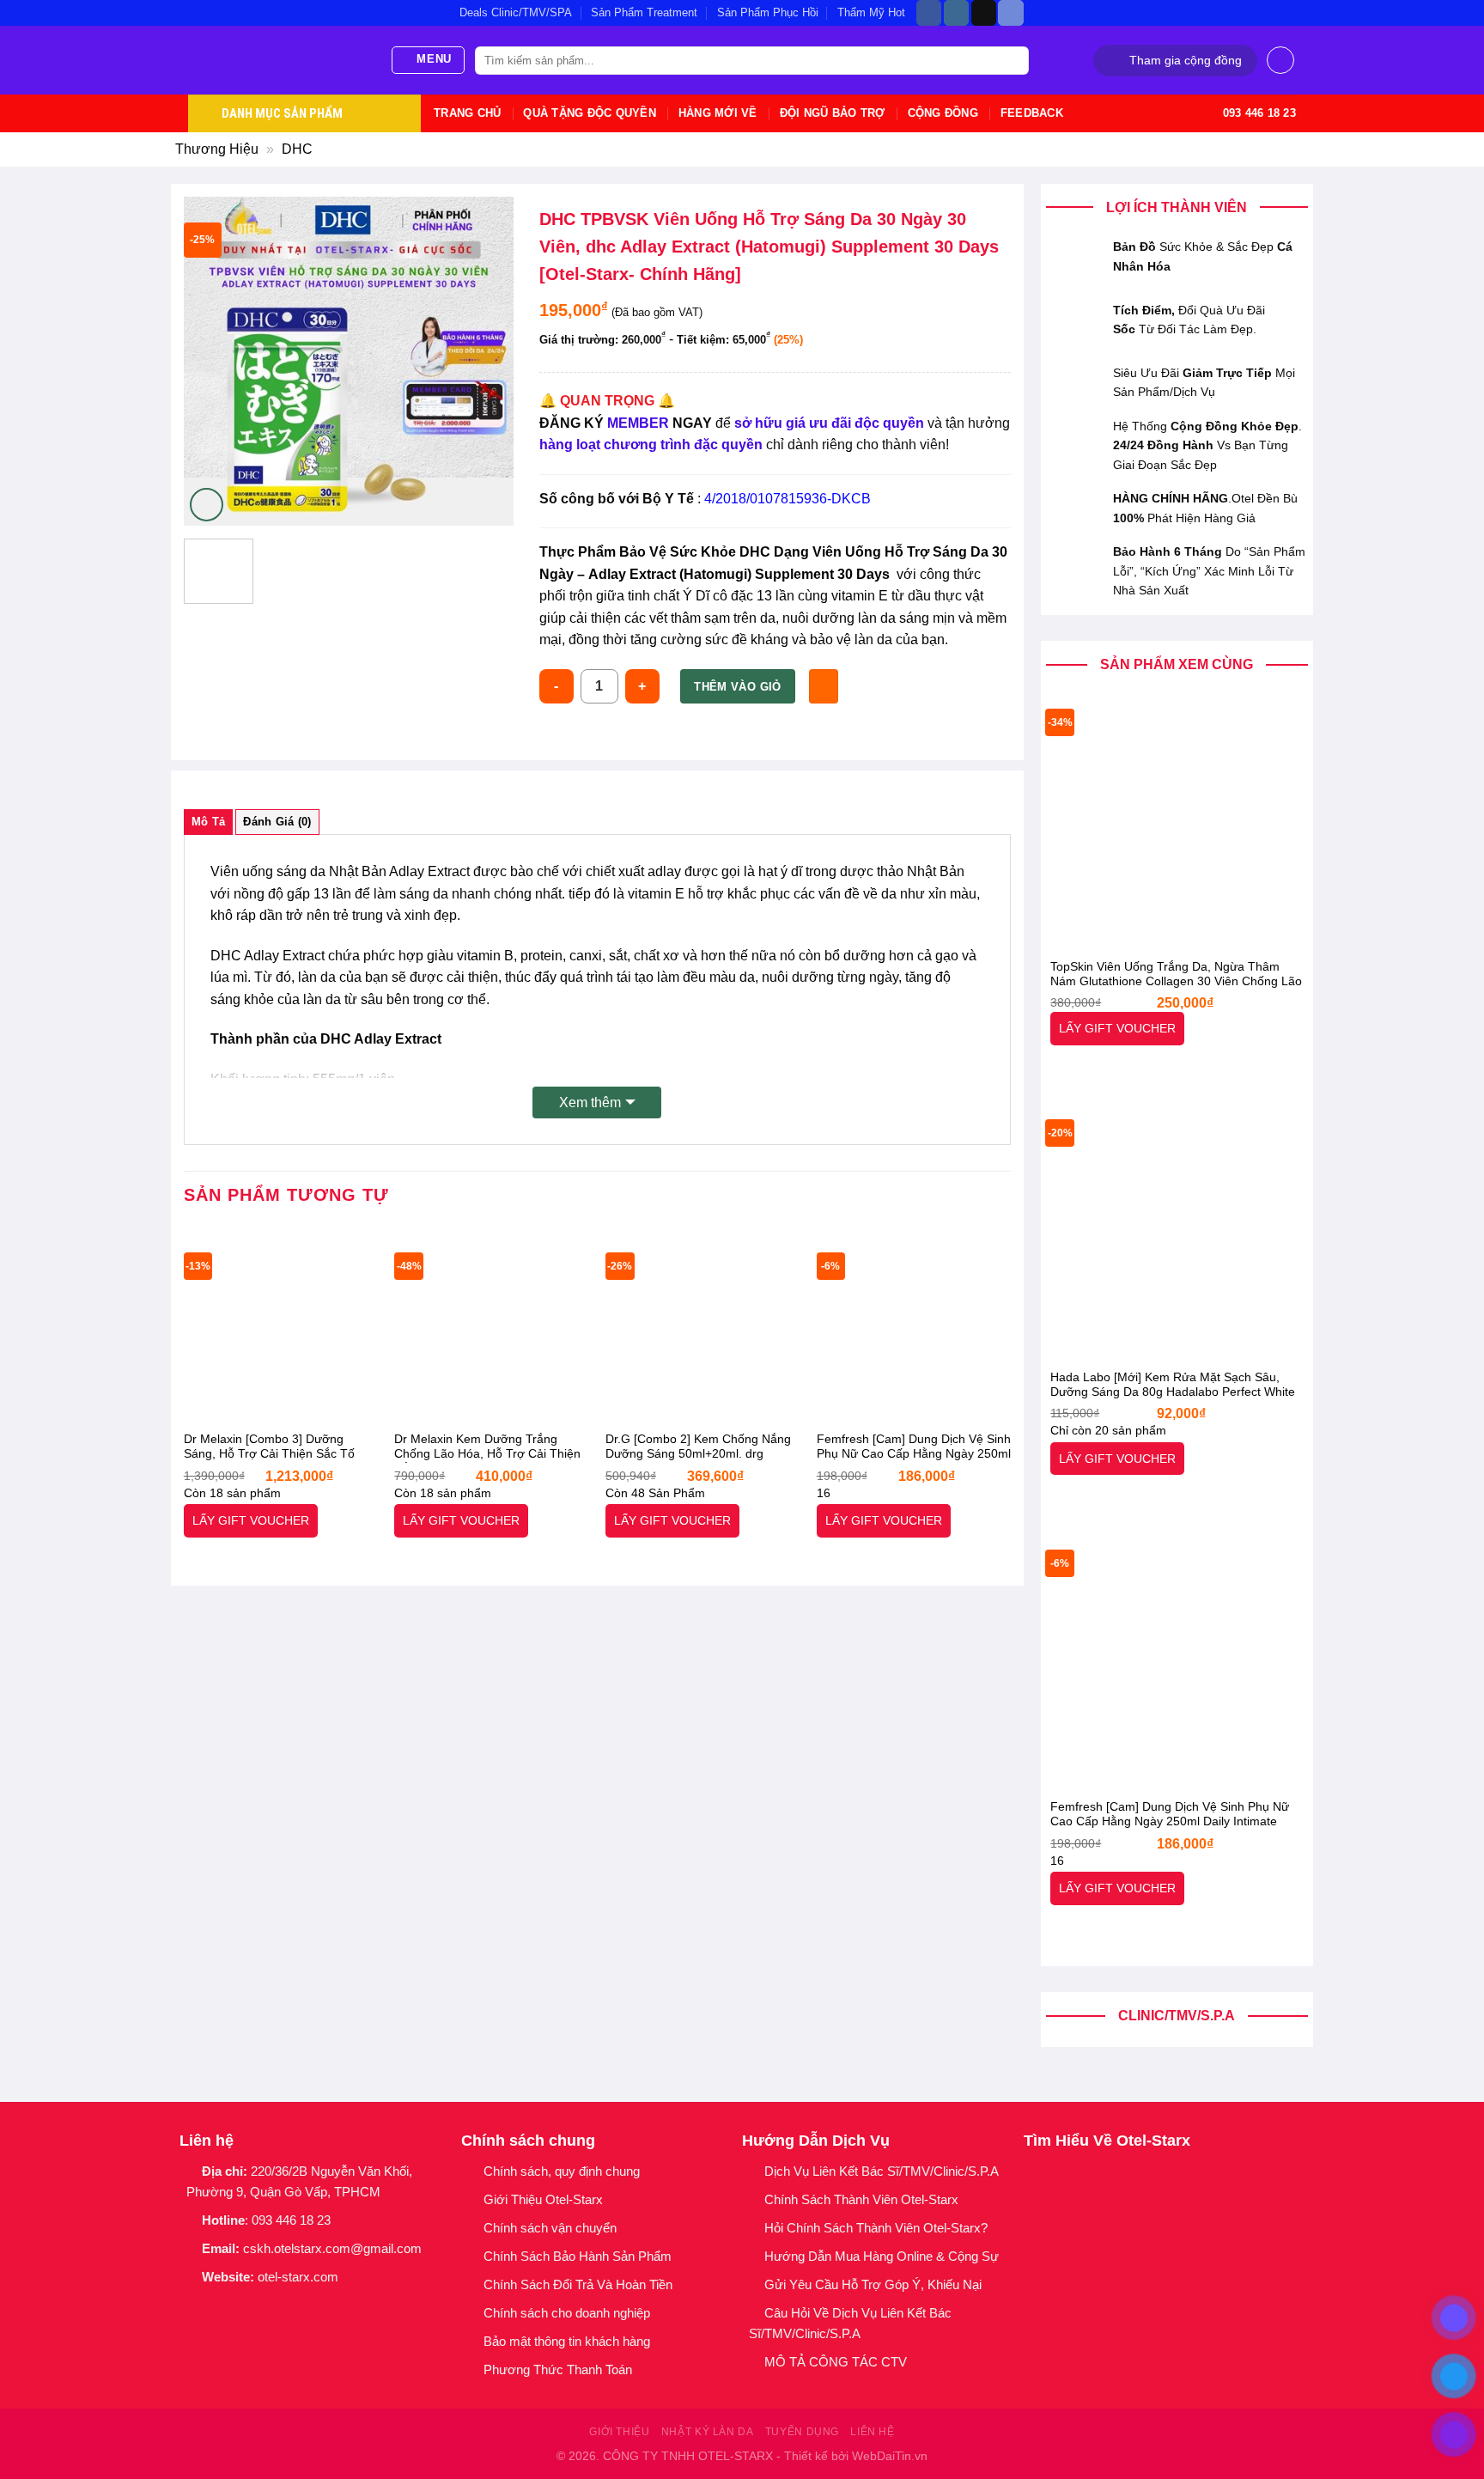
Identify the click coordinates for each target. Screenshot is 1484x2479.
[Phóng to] (207, 505)
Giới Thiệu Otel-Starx (543, 2199)
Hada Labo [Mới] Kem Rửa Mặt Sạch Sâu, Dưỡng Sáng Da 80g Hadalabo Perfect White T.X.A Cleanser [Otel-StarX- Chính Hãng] (1173, 1386)
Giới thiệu (619, 2432)
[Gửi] (1013, 61)
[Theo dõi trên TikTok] (984, 13)
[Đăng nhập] (1280, 60)
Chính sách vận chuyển (550, 2228)
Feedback (1032, 113)
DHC (297, 149)
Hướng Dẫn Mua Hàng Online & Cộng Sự (882, 2256)
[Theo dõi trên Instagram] (956, 13)
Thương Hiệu (217, 149)
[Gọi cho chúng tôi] (280, 2306)
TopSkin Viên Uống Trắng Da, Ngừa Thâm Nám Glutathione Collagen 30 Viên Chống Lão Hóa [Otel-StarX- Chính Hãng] (1176, 975)
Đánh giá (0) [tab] (277, 822)
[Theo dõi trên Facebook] (929, 13)
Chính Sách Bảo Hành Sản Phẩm (581, 2256)
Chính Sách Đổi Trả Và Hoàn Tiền (578, 2284)
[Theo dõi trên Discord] (1010, 13)
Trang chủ (467, 113)
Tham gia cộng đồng (1186, 61)
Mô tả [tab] (208, 822)
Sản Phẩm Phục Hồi (768, 12)
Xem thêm (590, 1102)
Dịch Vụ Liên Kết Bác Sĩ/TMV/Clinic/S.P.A (882, 2171)
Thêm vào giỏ (738, 687)
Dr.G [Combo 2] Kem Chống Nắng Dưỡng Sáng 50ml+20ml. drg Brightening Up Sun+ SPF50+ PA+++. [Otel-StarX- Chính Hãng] (698, 1447)
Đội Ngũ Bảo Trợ (833, 113)
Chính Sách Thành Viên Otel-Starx (863, 2199)
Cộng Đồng (943, 113)
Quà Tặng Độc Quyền (590, 113)
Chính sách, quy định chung (562, 2171)
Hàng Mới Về (718, 113)
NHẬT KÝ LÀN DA (708, 2432)
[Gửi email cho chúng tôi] (257, 2306)
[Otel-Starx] (276, 60)
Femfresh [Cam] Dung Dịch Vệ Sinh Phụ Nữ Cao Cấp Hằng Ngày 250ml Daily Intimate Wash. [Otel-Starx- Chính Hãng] (1170, 1815)
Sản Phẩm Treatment (644, 12)
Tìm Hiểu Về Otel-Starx (1107, 2141)
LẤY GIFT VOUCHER (1117, 1028)
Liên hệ (872, 2432)
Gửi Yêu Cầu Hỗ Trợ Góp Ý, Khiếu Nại (873, 2284)
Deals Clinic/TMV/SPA (516, 12)
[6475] (823, 686)
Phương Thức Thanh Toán (558, 2369)
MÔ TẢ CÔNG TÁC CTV (836, 2362)
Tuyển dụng (802, 2432)
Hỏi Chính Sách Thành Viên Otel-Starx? (878, 2228)
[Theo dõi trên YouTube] (302, 2306)
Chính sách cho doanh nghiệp (569, 2313)
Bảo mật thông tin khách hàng (567, 2341)
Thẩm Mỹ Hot (871, 12)
